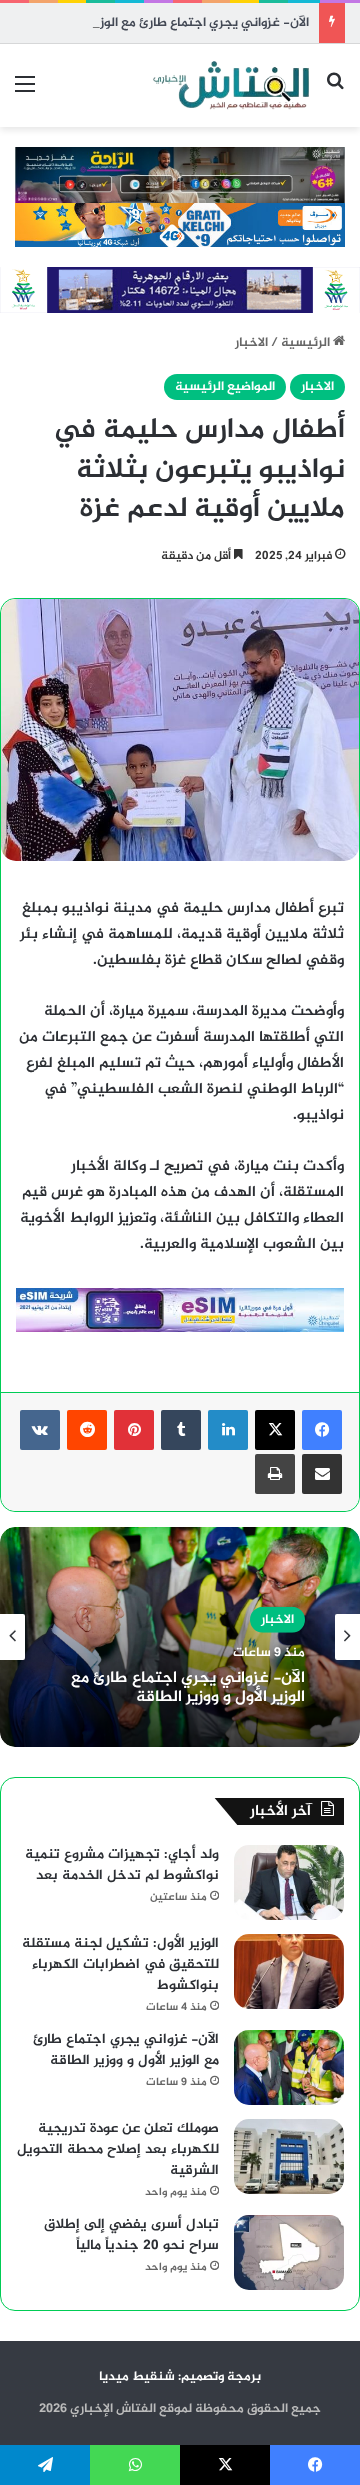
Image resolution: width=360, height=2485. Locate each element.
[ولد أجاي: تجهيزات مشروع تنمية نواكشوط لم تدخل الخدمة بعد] (289, 1882)
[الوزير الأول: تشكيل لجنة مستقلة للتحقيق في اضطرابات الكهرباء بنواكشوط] (289, 1971)
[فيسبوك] (322, 1430)
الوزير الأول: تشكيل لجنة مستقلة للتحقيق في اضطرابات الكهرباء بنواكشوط (120, 1964)
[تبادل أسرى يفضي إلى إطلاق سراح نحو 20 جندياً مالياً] (289, 2252)
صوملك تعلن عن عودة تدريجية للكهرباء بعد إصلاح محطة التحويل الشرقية (118, 2149)
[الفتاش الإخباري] (230, 85)
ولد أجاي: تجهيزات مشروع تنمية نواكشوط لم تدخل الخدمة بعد (122, 1865)
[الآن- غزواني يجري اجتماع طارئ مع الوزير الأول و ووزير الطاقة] (289, 2067)
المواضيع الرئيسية (225, 387)
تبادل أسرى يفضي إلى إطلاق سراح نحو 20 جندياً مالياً (131, 2235)
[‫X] (275, 1430)
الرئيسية (307, 343)
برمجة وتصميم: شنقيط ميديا (180, 2377)
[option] (180, 1637)
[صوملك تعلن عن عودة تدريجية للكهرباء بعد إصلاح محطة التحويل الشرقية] (289, 2156)
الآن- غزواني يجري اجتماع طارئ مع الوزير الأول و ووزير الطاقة (188, 1688)
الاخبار (251, 343)
